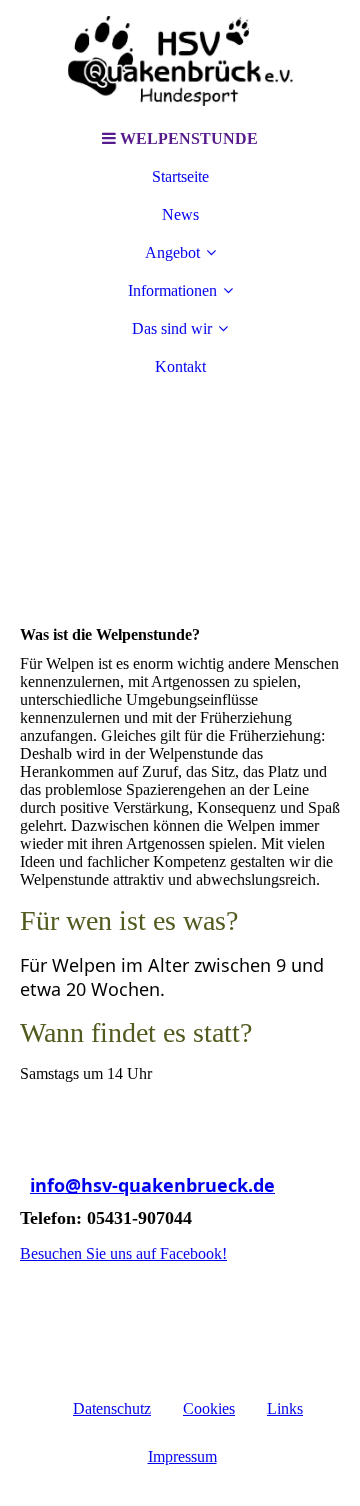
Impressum (182, 1456)
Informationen (172, 290)
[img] (180, 60)
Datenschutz (112, 1408)
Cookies (209, 1408)
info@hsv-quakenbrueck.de (152, 1185)
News (180, 214)
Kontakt (180, 366)
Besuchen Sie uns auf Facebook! (123, 1253)
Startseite (180, 176)
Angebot (172, 252)
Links (285, 1408)
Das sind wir (172, 328)
